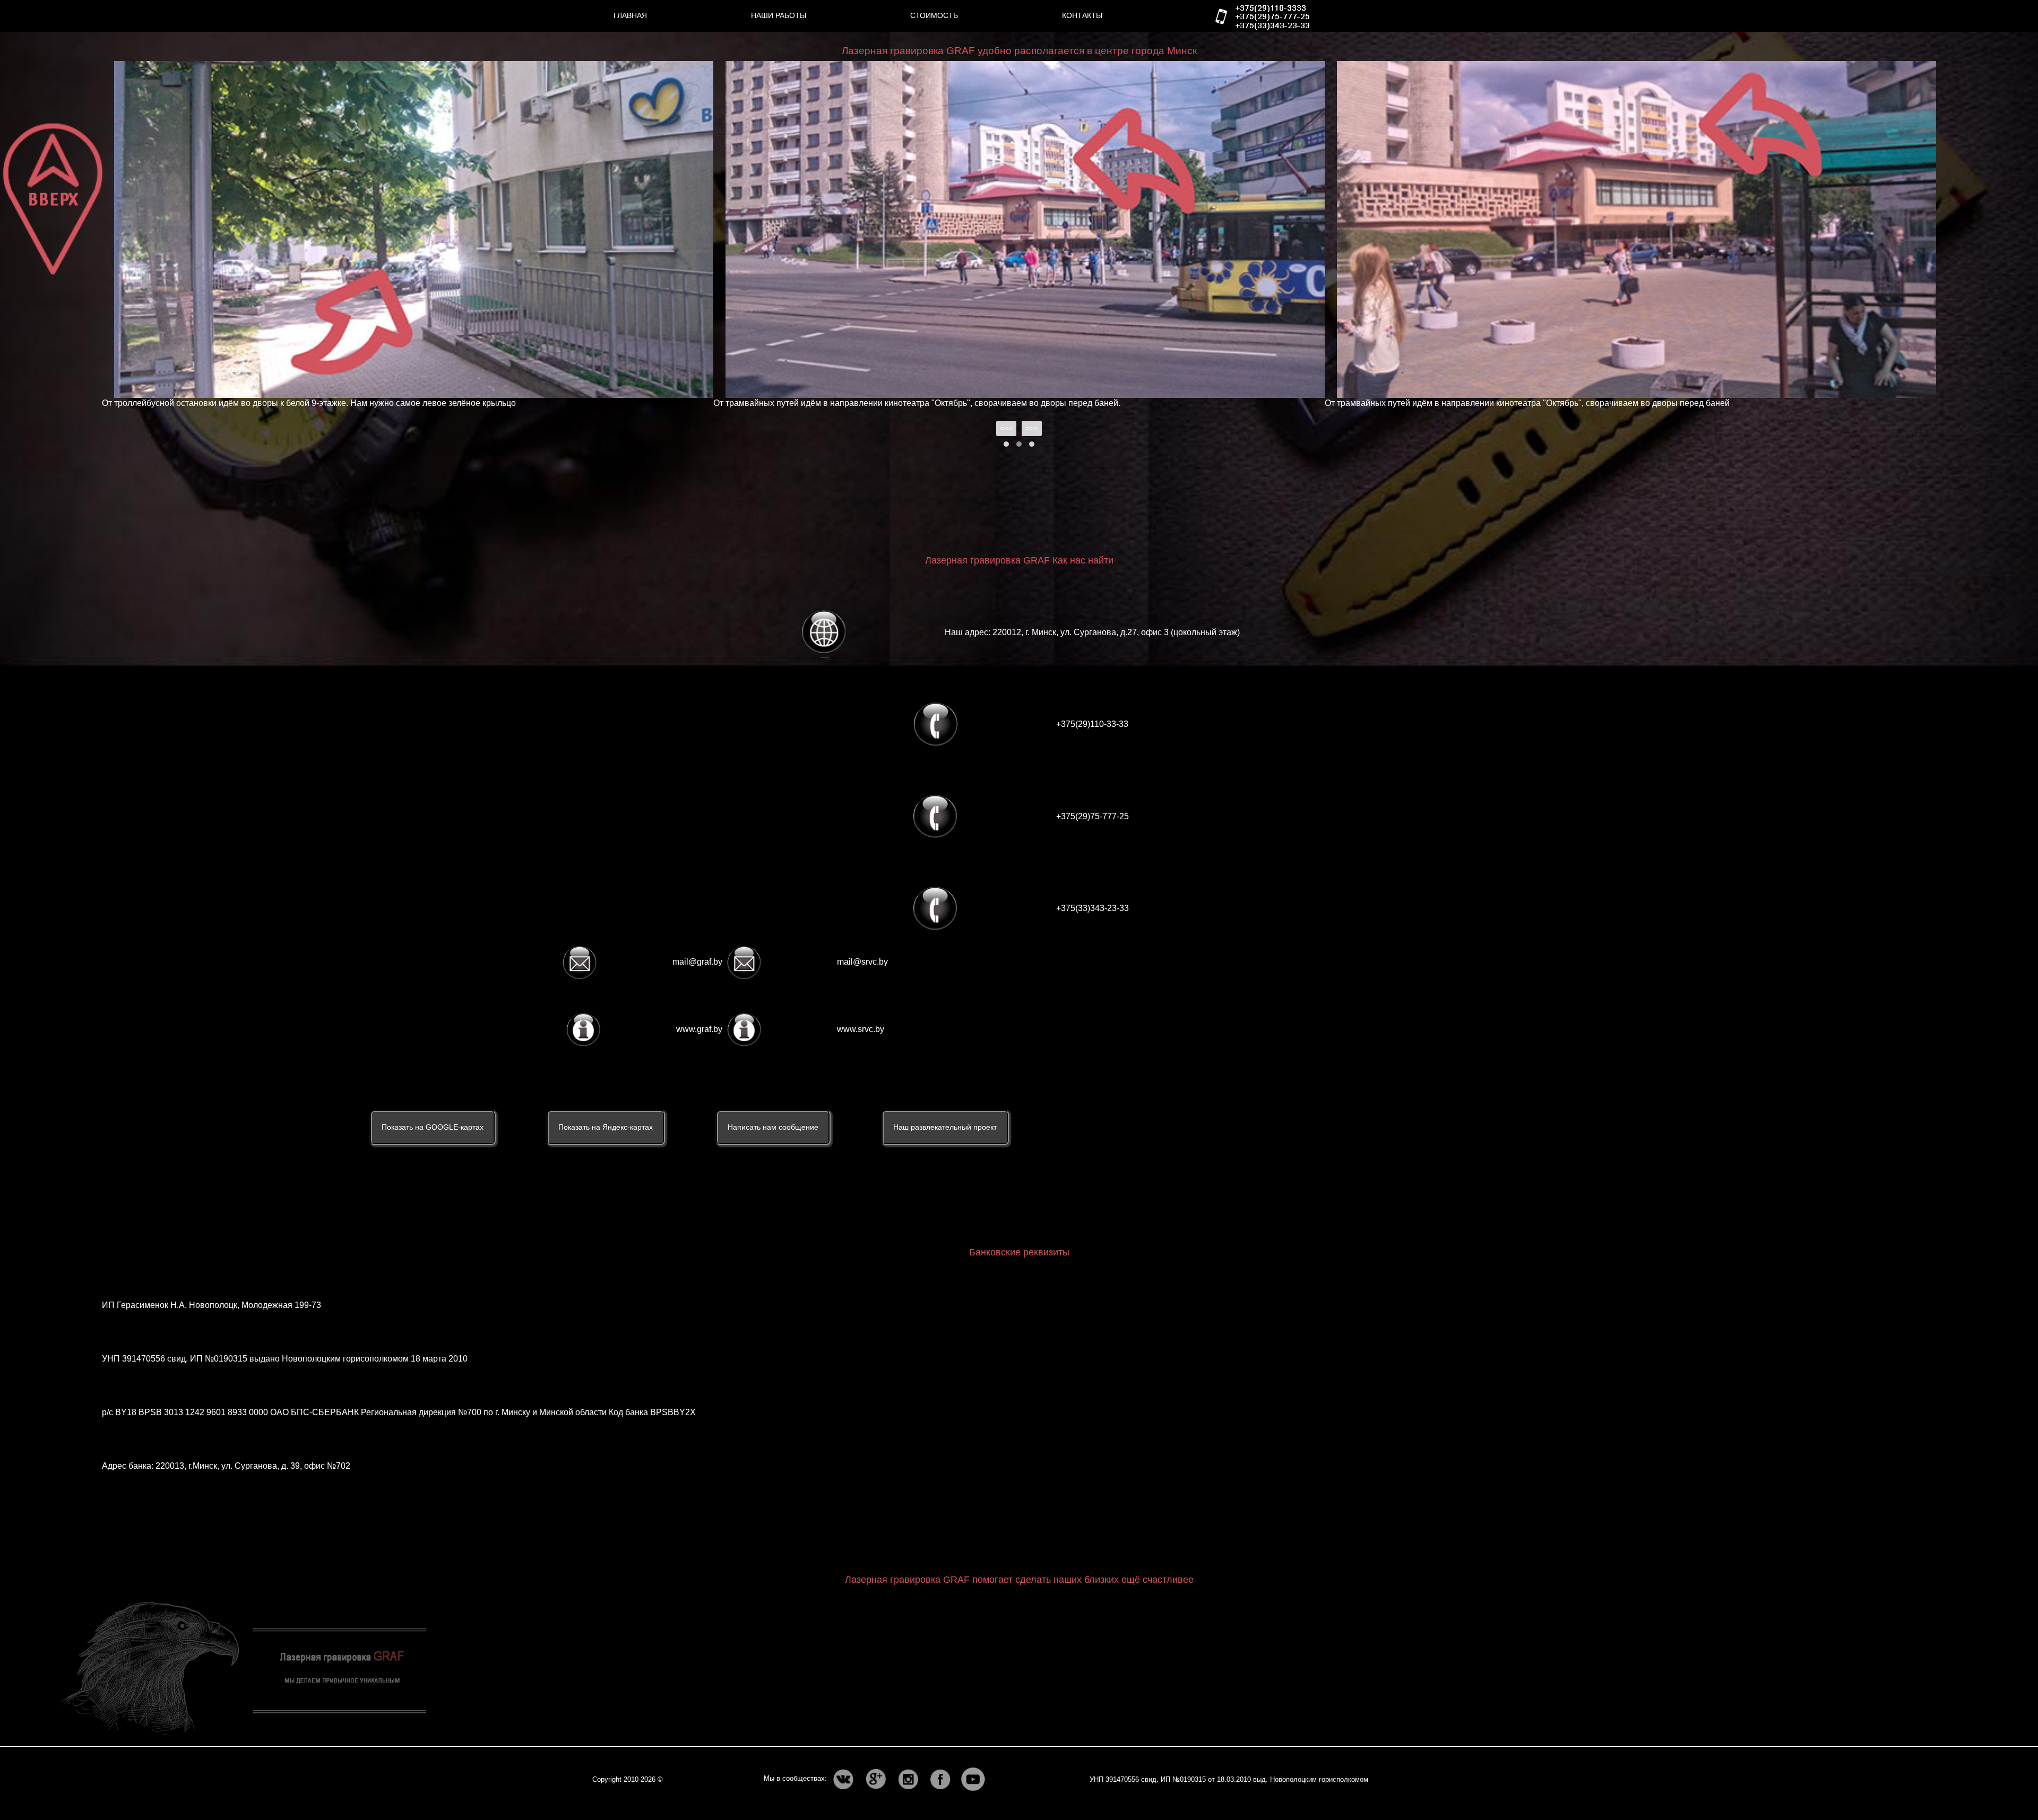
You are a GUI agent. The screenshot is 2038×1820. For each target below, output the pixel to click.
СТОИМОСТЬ (934, 15)
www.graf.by (699, 1029)
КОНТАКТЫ (1082, 15)
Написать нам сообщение (773, 1127)
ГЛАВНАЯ (630, 15)
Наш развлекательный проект (945, 1127)
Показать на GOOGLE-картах (433, 1127)
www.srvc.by (861, 1029)
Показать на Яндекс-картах (606, 1127)
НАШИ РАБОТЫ (779, 15)
